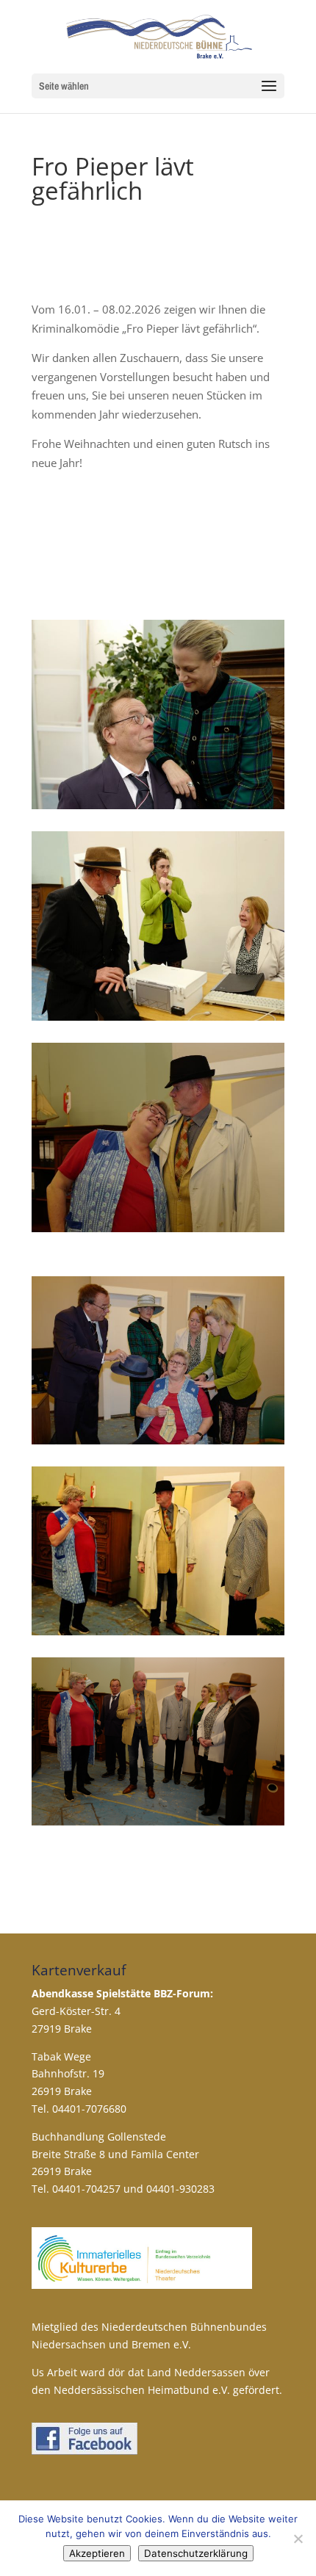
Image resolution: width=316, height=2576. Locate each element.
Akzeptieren (97, 2553)
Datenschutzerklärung (196, 2553)
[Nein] (298, 2539)
